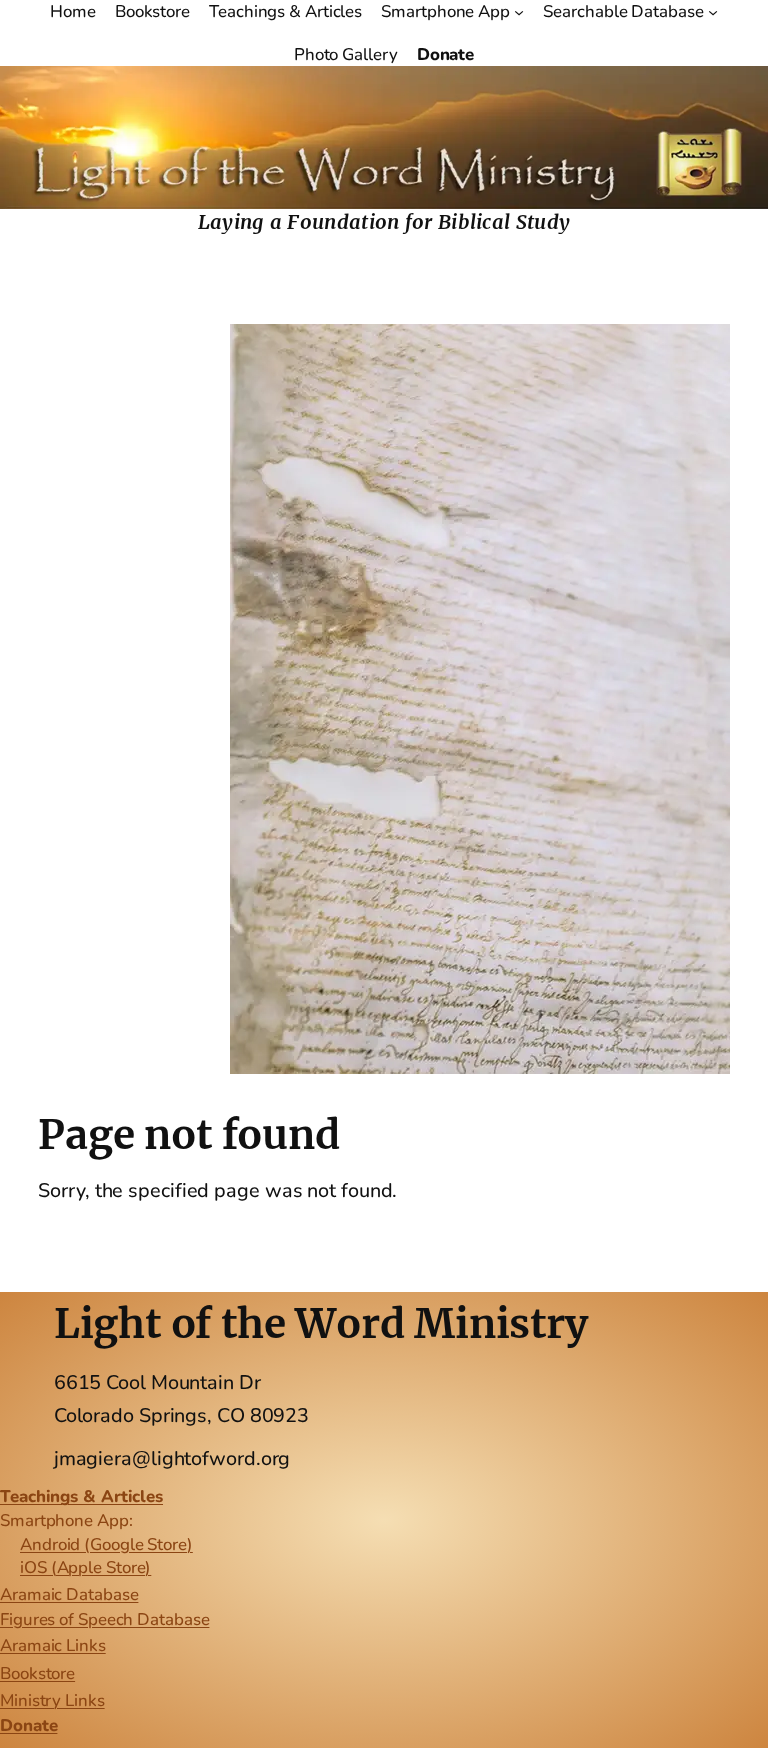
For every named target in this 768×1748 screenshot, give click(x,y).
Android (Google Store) (106, 1544)
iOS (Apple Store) (85, 1567)
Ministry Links (52, 1700)
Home (73, 11)
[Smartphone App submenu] (519, 12)
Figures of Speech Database (104, 1619)
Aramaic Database (69, 1594)
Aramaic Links (53, 1645)
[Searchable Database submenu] (713, 12)
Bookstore (37, 1673)
